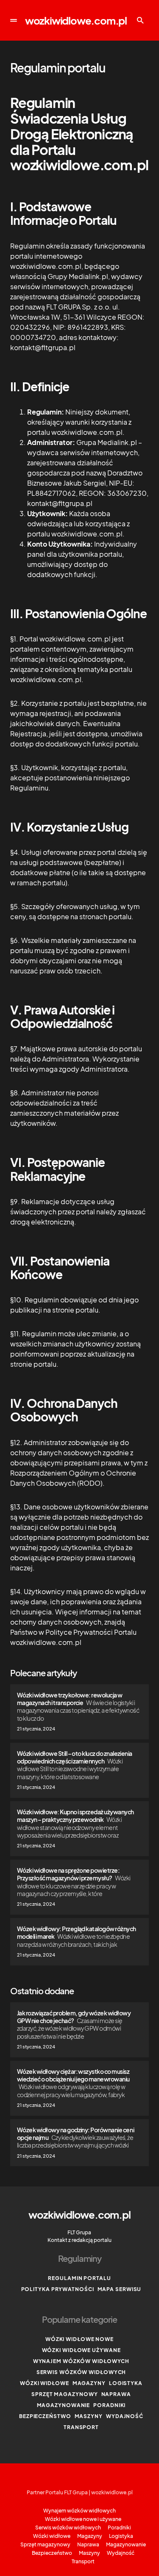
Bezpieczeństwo (45, 2416)
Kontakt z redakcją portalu (79, 2240)
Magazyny (89, 2383)
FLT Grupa (79, 2232)
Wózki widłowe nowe (79, 2339)
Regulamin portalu (79, 2278)
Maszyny (89, 2416)
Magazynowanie (64, 2405)
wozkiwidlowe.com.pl (76, 20)
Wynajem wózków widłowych (81, 2361)
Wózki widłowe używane (81, 2350)
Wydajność (125, 2416)
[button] (14, 20)
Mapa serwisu (120, 2289)
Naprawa (116, 2394)
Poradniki (109, 2405)
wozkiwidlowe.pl (112, 2492)
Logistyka (126, 2383)
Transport (81, 2427)
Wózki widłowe (45, 2383)
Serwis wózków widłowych (81, 2372)
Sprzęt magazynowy (64, 2394)
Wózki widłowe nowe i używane (83, 2519)
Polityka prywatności (58, 2289)
